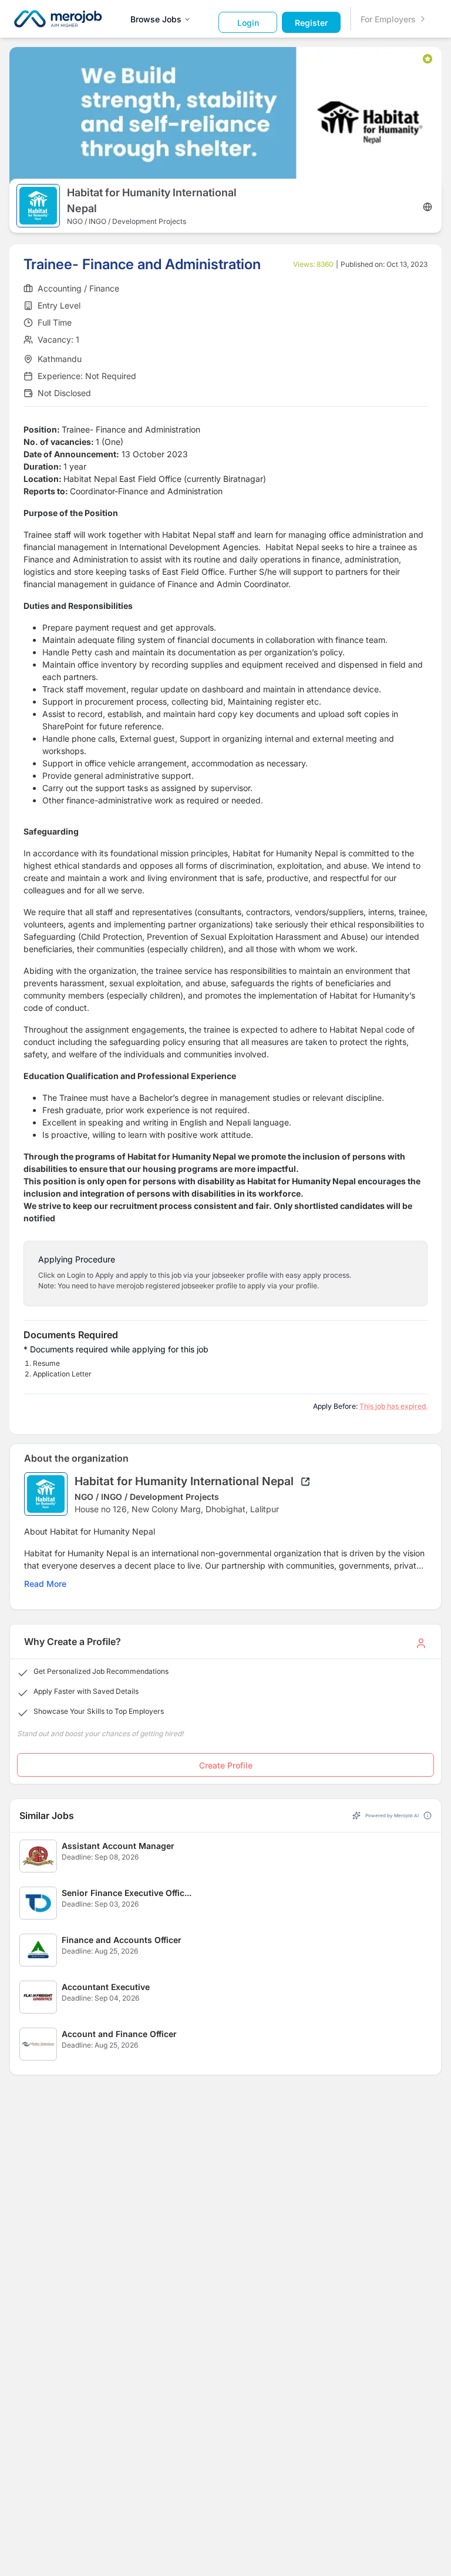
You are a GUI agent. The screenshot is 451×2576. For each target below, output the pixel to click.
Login (248, 23)
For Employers (388, 19)
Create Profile (226, 1765)
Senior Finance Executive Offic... (127, 1893)
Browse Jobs (156, 19)
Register (311, 23)
